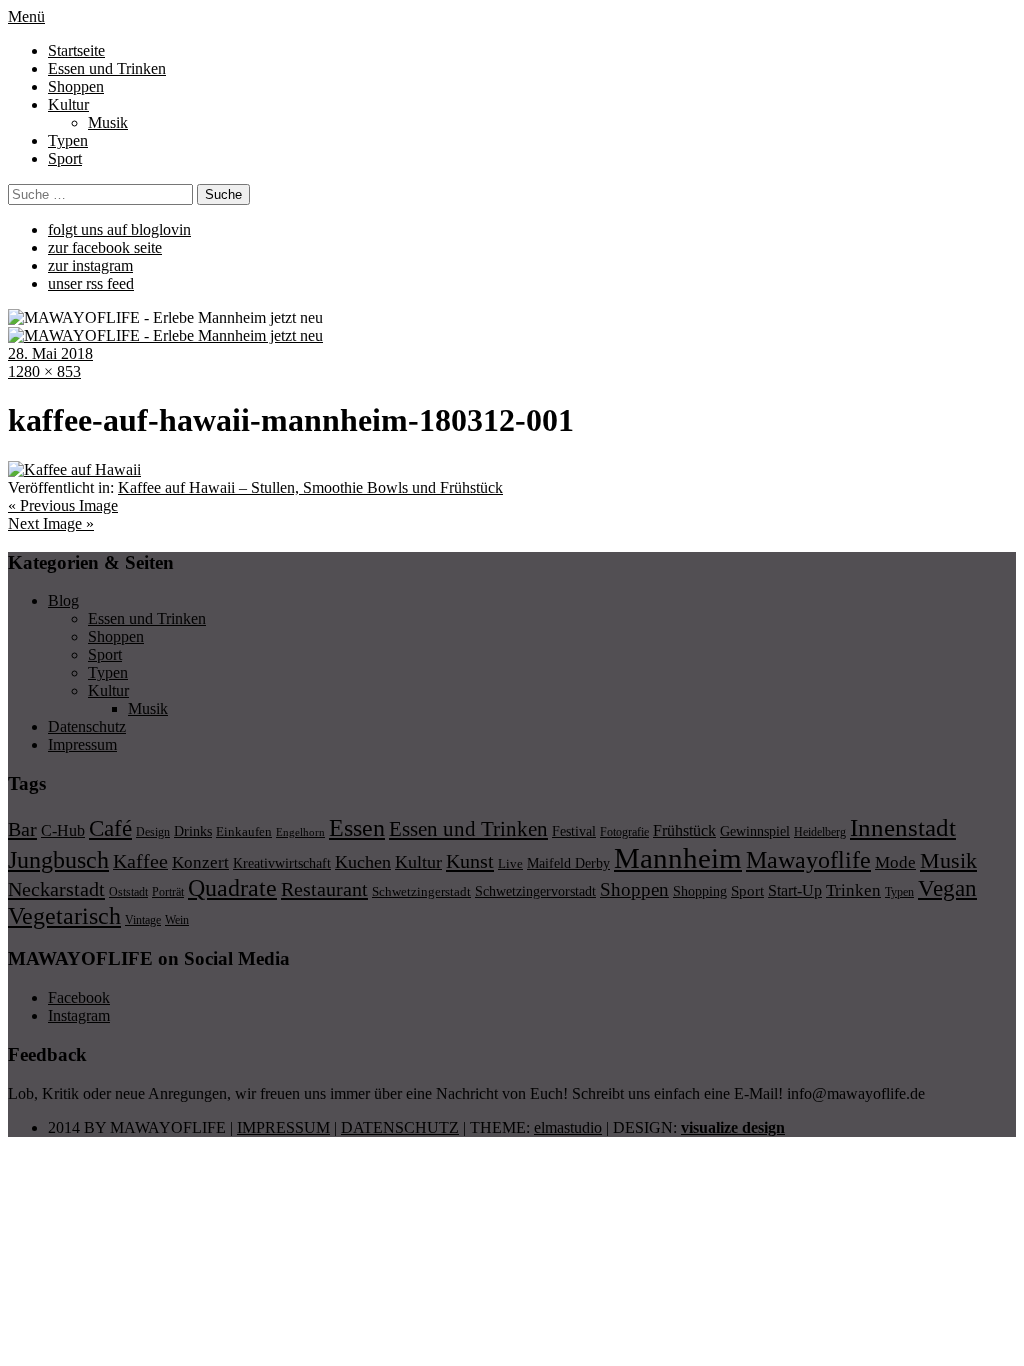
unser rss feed (91, 283)
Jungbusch (58, 859)
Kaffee (140, 861)
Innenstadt (903, 827)
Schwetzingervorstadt (535, 891)
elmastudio (568, 1127)
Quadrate (232, 888)
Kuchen (363, 862)
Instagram (79, 1015)
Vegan (947, 888)
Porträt (168, 892)
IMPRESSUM (283, 1127)
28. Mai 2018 (50, 353)
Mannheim (678, 858)
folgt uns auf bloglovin (119, 229)
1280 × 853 (44, 371)
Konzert (200, 862)
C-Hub (63, 830)
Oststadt (128, 892)
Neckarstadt (56, 889)
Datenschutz (87, 726)
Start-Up (795, 890)
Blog (63, 600)
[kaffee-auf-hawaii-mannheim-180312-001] (74, 469)
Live (510, 863)
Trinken (853, 890)
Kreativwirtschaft (282, 863)
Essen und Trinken (107, 68)
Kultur (68, 104)
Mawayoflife (808, 860)
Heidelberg (820, 832)
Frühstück (684, 830)
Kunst (470, 861)
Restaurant (324, 889)
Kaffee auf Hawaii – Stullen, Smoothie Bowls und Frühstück (310, 487)
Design (153, 832)
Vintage (143, 920)
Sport (65, 158)
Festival (574, 831)
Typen (68, 140)
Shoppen (76, 86)
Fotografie (624, 832)
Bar (22, 829)
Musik (108, 122)
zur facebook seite (105, 247)
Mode (895, 862)
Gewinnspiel (755, 831)
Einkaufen (244, 831)
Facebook (79, 997)
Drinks (193, 831)
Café (110, 828)
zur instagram (90, 265)
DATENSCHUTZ (400, 1127)
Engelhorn (300, 832)
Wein (177, 920)
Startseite (76, 50)
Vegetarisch (64, 915)
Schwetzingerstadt (421, 891)
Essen (357, 827)
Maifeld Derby (568, 863)
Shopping (700, 891)
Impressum (82, 744)
